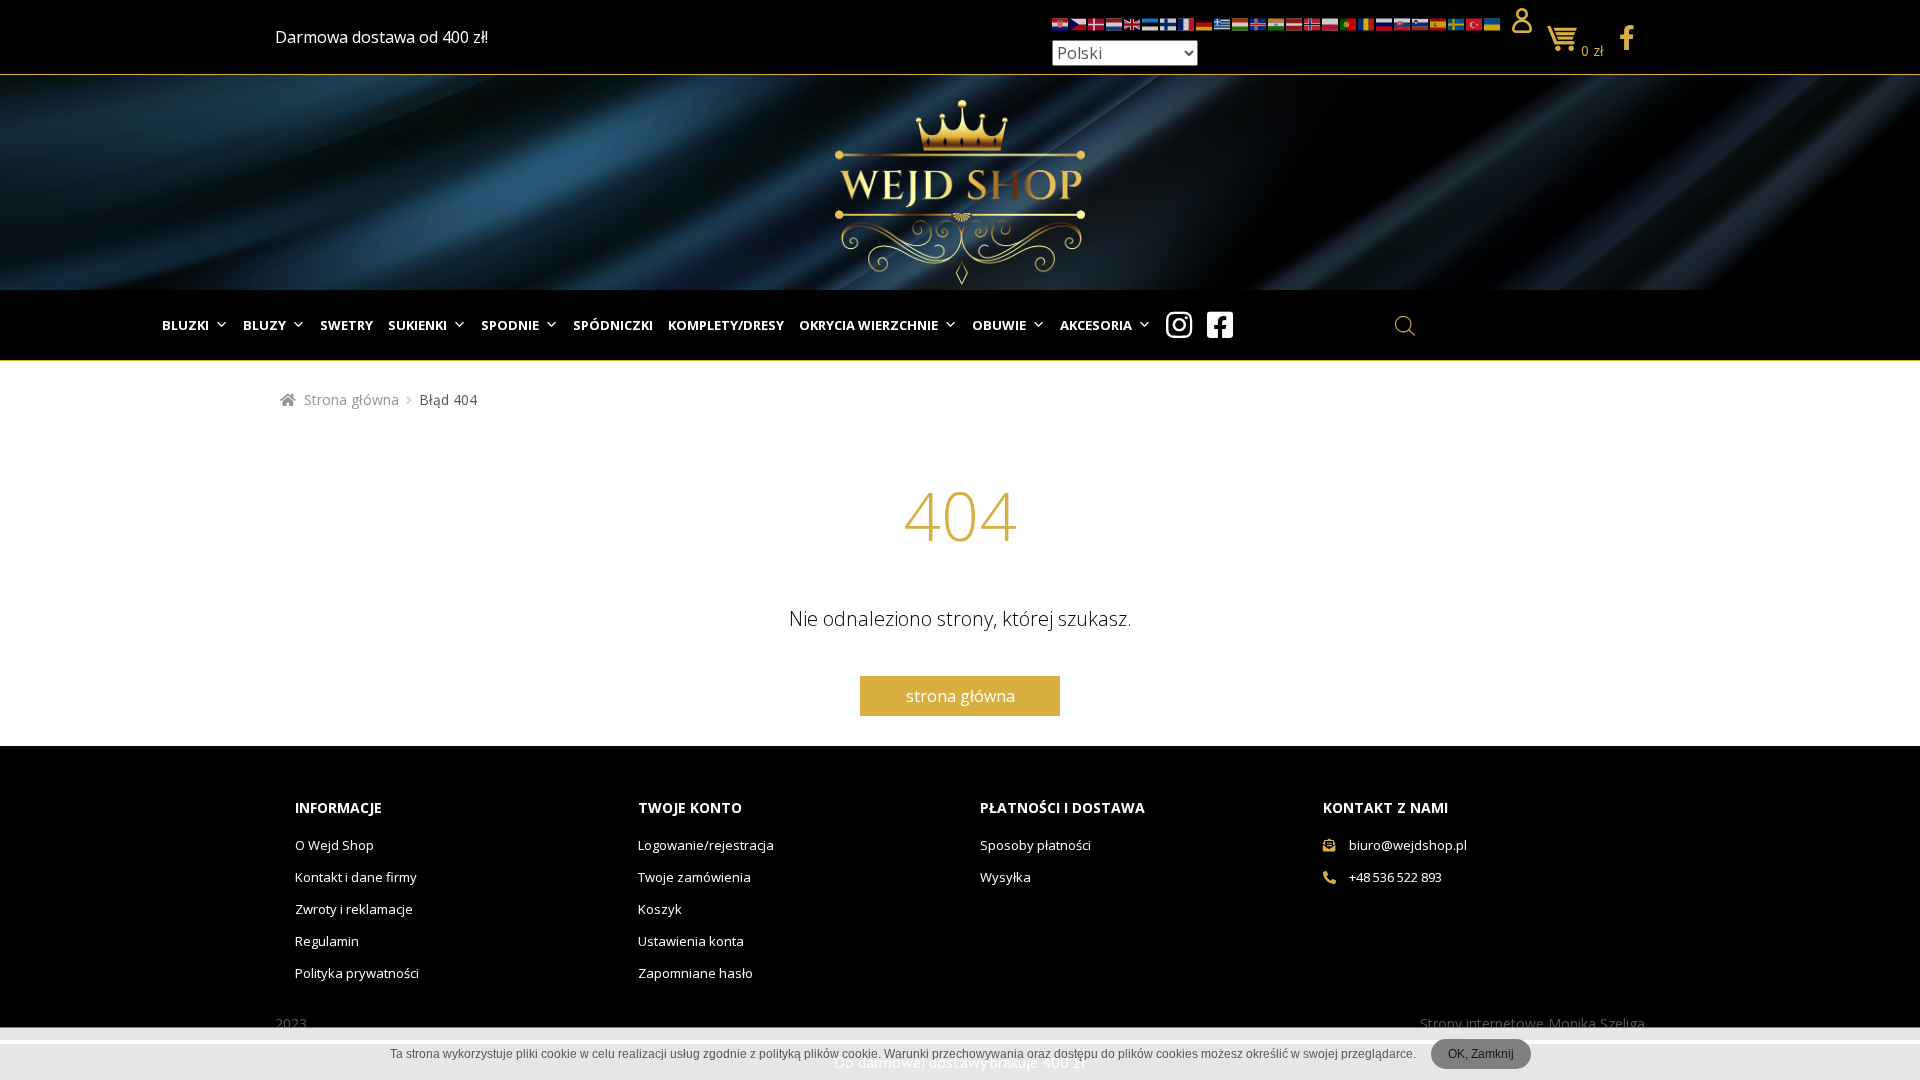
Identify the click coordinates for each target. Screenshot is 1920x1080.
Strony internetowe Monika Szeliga (1532, 1023)
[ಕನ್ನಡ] (1277, 21)
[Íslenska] (1259, 21)
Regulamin (327, 941)
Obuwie (999, 325)
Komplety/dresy (726, 325)
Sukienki (417, 325)
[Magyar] (1241, 21)
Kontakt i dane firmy (356, 877)
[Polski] (1331, 21)
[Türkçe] (1475, 21)
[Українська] (1493, 21)
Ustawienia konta (691, 941)
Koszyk (660, 909)
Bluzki (185, 325)
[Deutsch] (1205, 21)
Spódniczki (613, 325)
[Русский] (1385, 21)
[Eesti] (1151, 21)
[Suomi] (1169, 21)
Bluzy (264, 325)
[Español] (1439, 21)
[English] (1133, 21)
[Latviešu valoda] (1295, 21)
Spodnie (510, 325)
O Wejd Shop (334, 845)
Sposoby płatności (1035, 845)
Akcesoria (1096, 325)
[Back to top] (1853, 1015)
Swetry (346, 325)
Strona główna (351, 399)
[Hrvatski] (1061, 21)
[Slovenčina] (1403, 21)
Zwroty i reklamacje (354, 909)
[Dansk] (1097, 21)
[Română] (1367, 21)
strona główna (960, 696)
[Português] (1349, 21)
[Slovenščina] (1421, 21)
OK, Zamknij (1481, 1054)
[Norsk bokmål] (1313, 21)
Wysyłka (1005, 877)
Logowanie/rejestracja (706, 845)
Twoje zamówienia (694, 877)
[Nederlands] (1115, 21)
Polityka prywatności (357, 973)
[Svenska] (1457, 21)
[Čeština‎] (1079, 21)
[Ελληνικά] (1223, 21)
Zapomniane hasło (695, 973)
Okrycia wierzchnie (868, 325)
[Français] (1187, 21)
